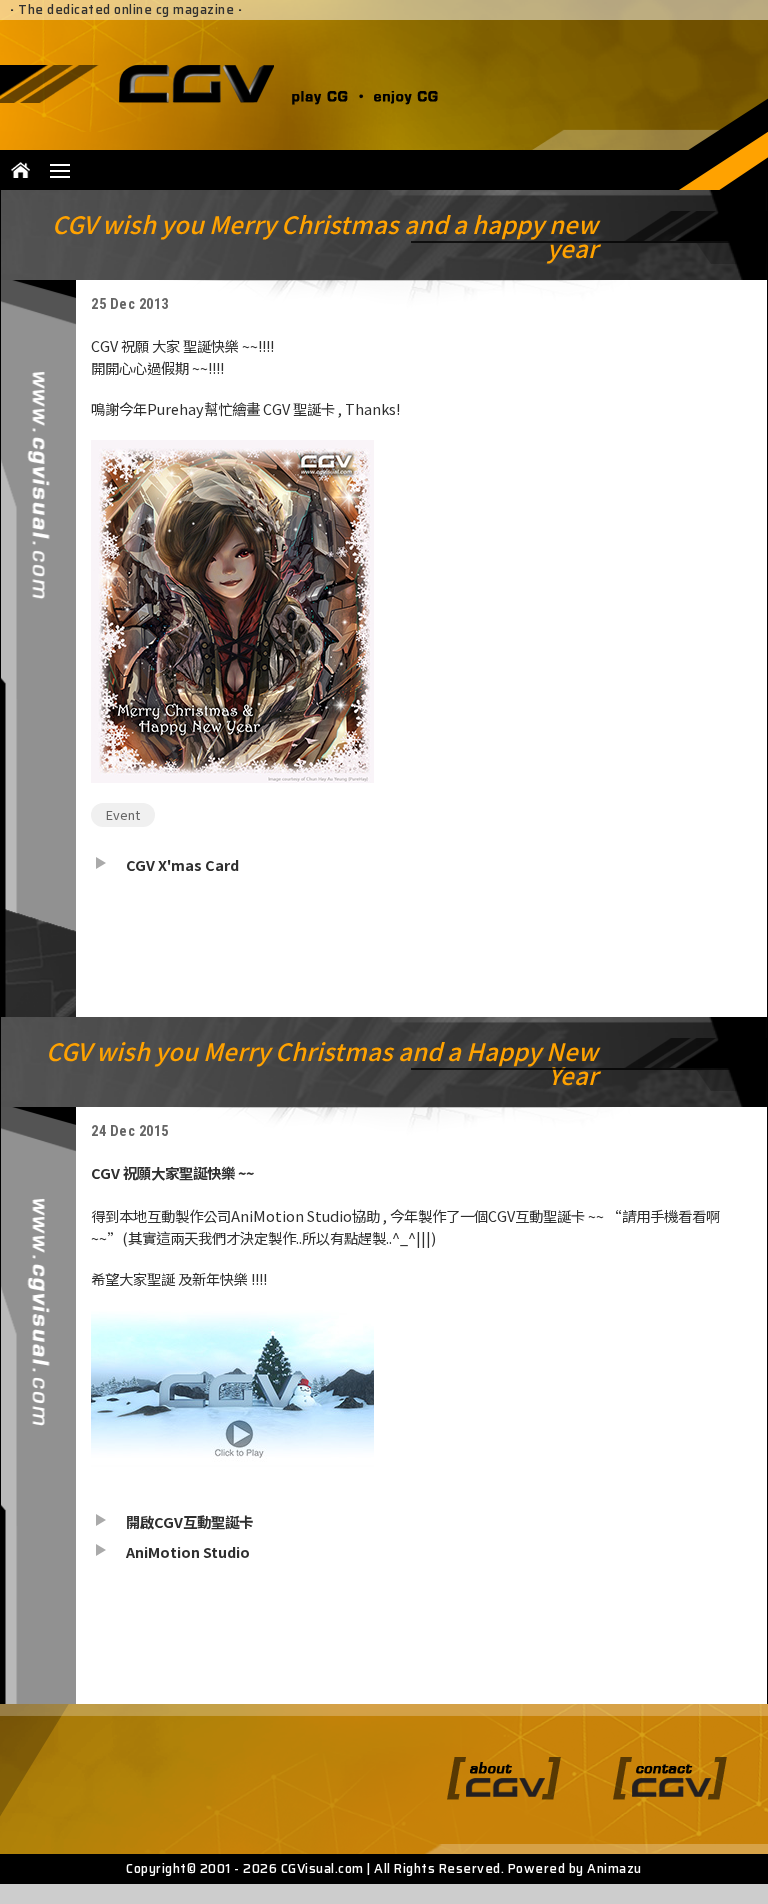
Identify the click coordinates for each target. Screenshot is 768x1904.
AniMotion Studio (188, 1551)
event (123, 814)
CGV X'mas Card (182, 864)
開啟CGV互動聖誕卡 (189, 1521)
